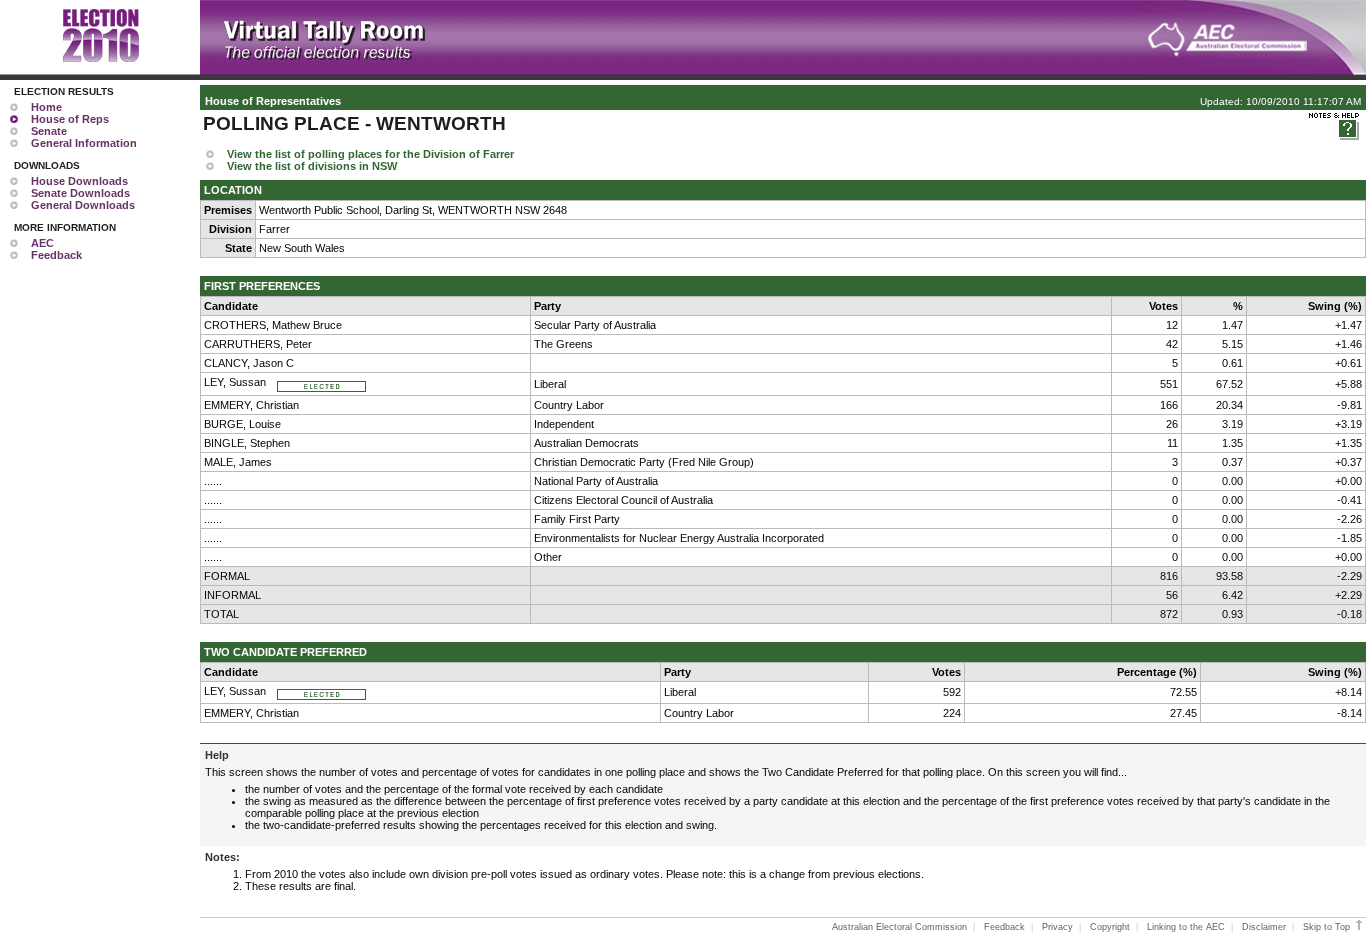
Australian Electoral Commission (899, 927)
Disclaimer (1264, 927)
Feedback (56, 255)
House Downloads (79, 181)
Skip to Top (1328, 927)
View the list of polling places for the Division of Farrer (370, 154)
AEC (42, 243)
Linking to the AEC (1186, 927)
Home (46, 107)
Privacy (1057, 927)
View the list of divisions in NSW (312, 166)
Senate (49, 131)
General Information (84, 143)
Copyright (1110, 927)
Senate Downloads (80, 193)
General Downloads (83, 205)
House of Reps (70, 119)
